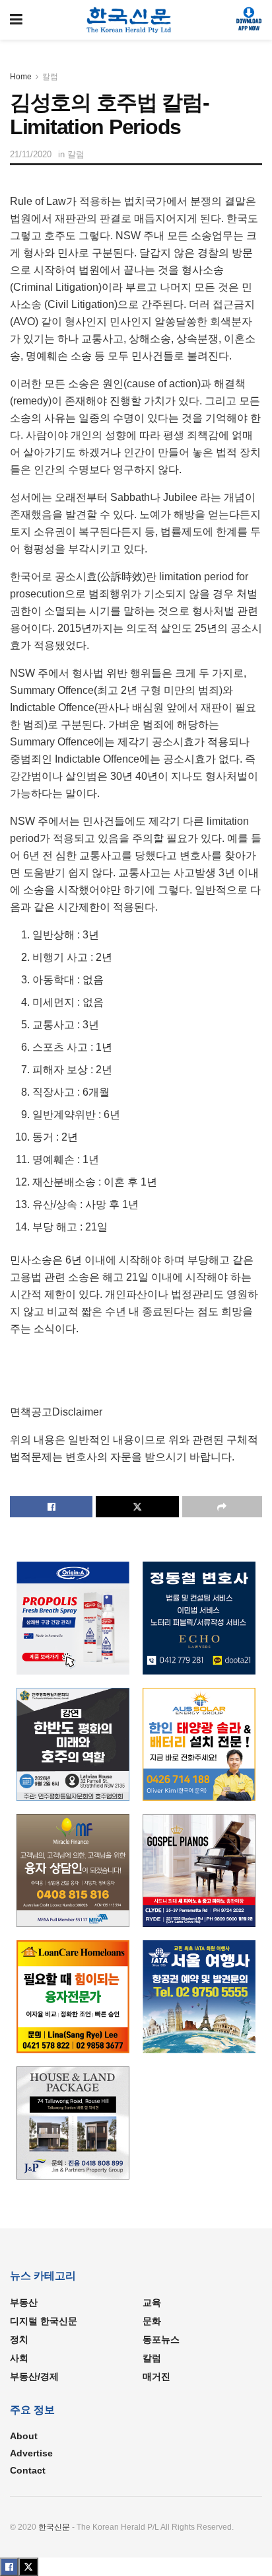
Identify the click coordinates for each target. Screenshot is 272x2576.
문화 (152, 2321)
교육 (152, 2302)
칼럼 (50, 77)
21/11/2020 (31, 154)
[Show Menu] (16, 20)
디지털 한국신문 (44, 2321)
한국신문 (54, 2527)
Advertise (31, 2453)
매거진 (156, 2376)
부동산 (24, 2302)
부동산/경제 (34, 2376)
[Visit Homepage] (129, 20)
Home (21, 77)
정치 (19, 2339)
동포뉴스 (161, 2339)
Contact (28, 2470)
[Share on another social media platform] (222, 1507)
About (24, 2436)
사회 (19, 2358)
